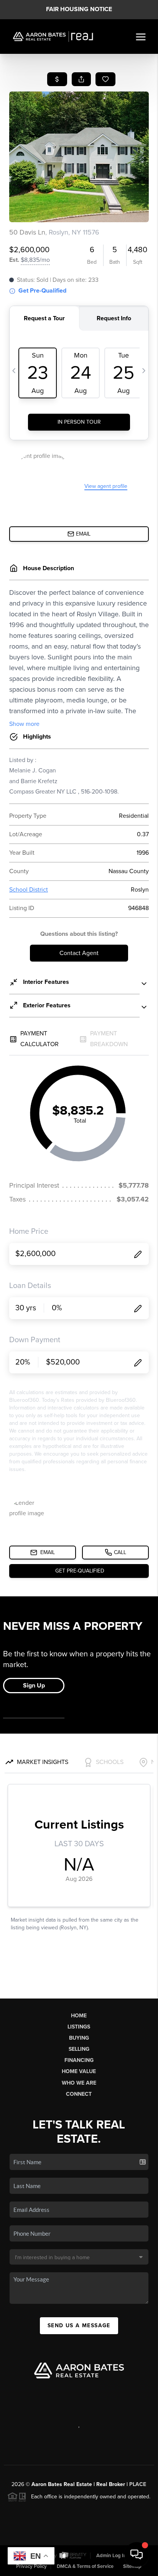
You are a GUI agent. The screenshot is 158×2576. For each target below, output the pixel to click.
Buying (79, 2038)
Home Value (79, 2071)
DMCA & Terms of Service (85, 2566)
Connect (79, 2094)
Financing (79, 2060)
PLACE (138, 2484)
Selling (79, 2049)
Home (79, 2016)
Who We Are (79, 2083)
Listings (79, 2027)
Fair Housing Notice (79, 9)
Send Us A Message (79, 2326)
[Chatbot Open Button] (137, 2554)
